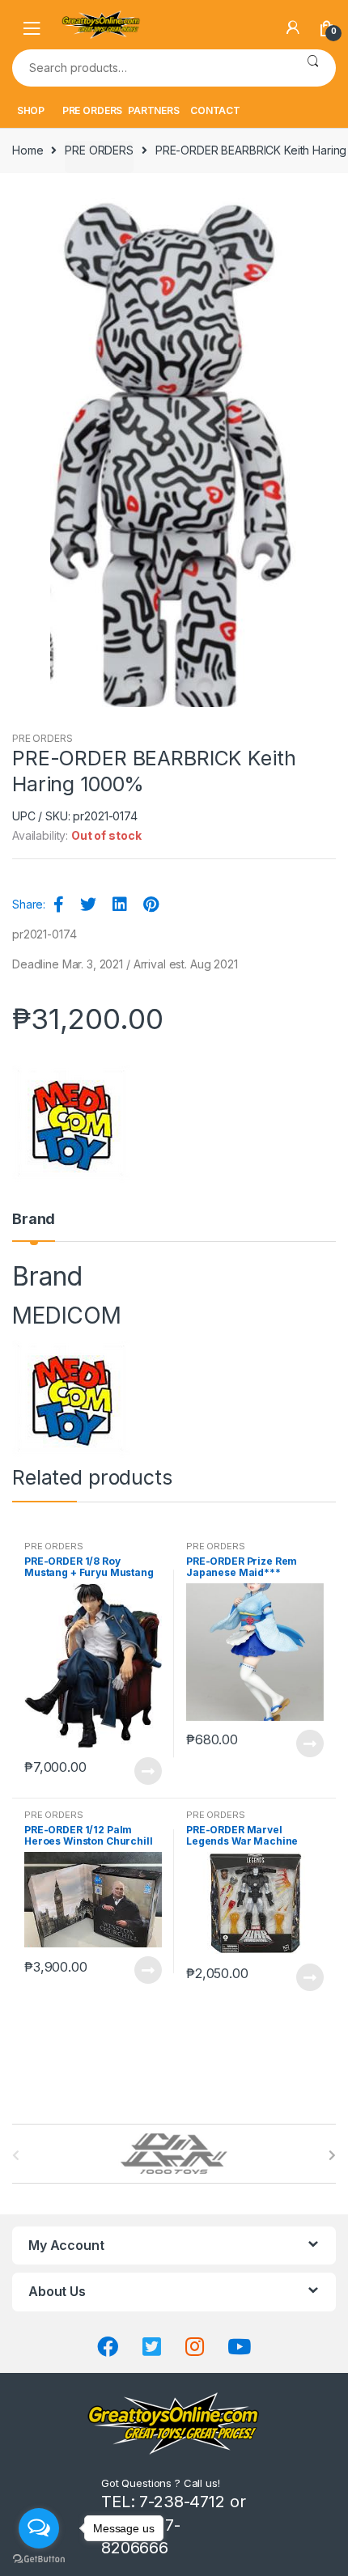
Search (313, 68)
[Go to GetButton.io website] (39, 2559)
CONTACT (215, 110)
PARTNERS (154, 110)
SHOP (31, 110)
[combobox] (151, 68)
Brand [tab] (34, 1220)
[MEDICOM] (72, 1125)
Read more (147, 1771)
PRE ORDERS (93, 110)
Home (28, 150)
